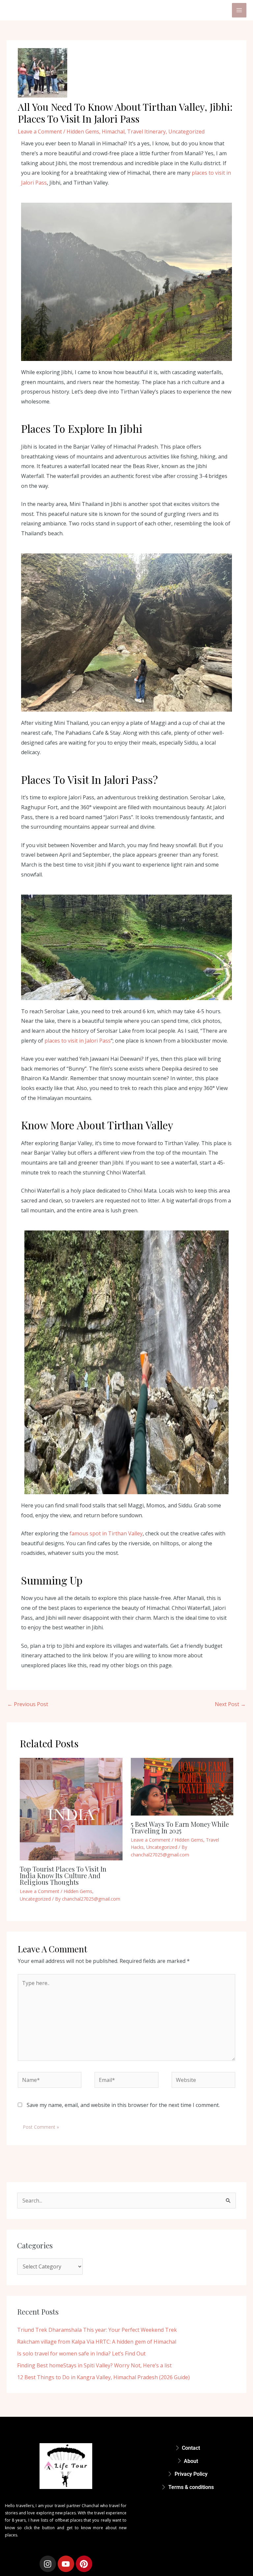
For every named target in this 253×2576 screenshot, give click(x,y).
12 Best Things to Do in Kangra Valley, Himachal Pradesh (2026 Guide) (103, 2377)
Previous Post (28, 1704)
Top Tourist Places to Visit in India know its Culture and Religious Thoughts (63, 1875)
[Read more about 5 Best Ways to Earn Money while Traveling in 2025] (182, 1787)
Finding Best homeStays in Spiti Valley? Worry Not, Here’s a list (94, 2365)
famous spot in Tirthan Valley (106, 1533)
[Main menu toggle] (239, 10)
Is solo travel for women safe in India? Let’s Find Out (81, 2354)
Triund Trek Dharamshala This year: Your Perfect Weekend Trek (97, 2330)
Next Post (230, 1704)
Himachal (113, 132)
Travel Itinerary (146, 132)
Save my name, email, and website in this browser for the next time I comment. (123, 2105)
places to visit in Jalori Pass (78, 1041)
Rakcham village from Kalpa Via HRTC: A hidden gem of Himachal (97, 2342)
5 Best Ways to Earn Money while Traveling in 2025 (180, 1827)
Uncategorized (186, 132)
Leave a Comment (40, 132)
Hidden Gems (83, 132)
